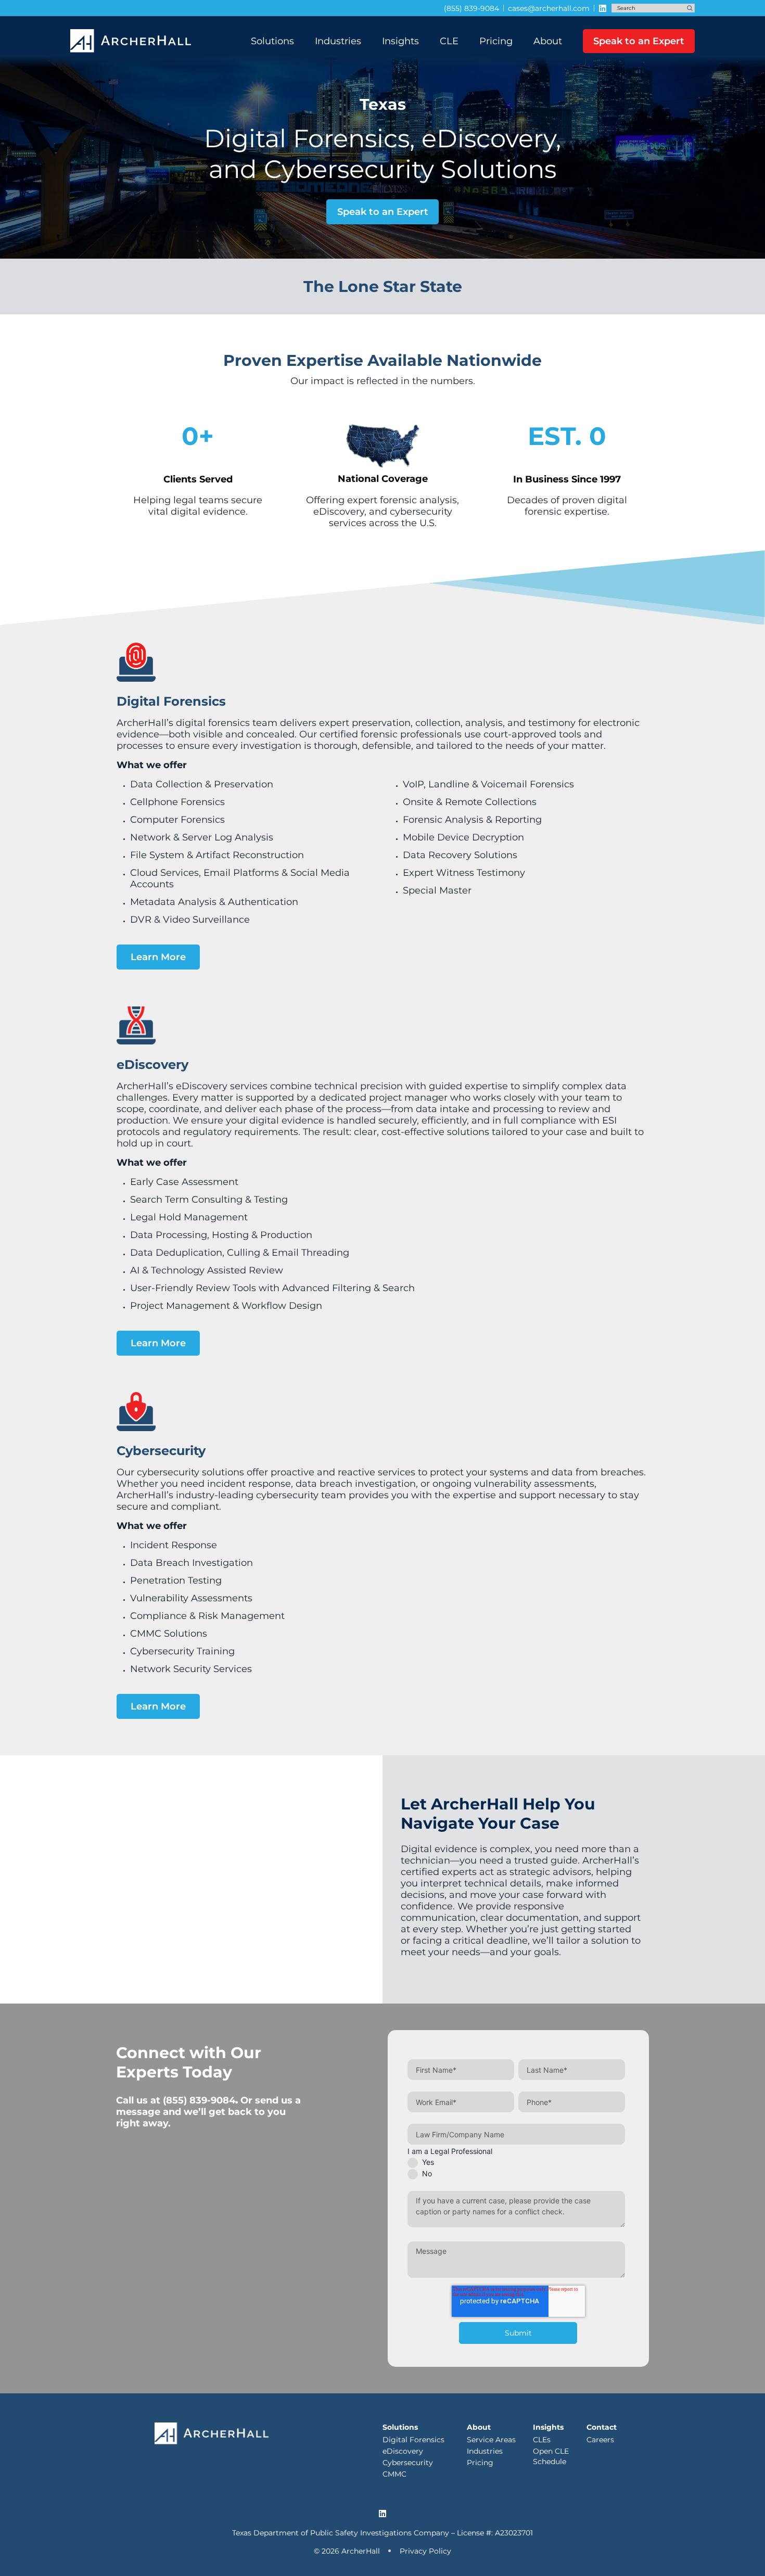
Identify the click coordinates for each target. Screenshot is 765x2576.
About (548, 41)
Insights (400, 41)
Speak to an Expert (639, 41)
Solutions (272, 41)
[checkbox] (516, 2167)
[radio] (516, 2162)
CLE (449, 41)
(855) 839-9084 (199, 2100)
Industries (338, 41)
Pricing (496, 41)
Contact (602, 2427)
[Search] (690, 8)
